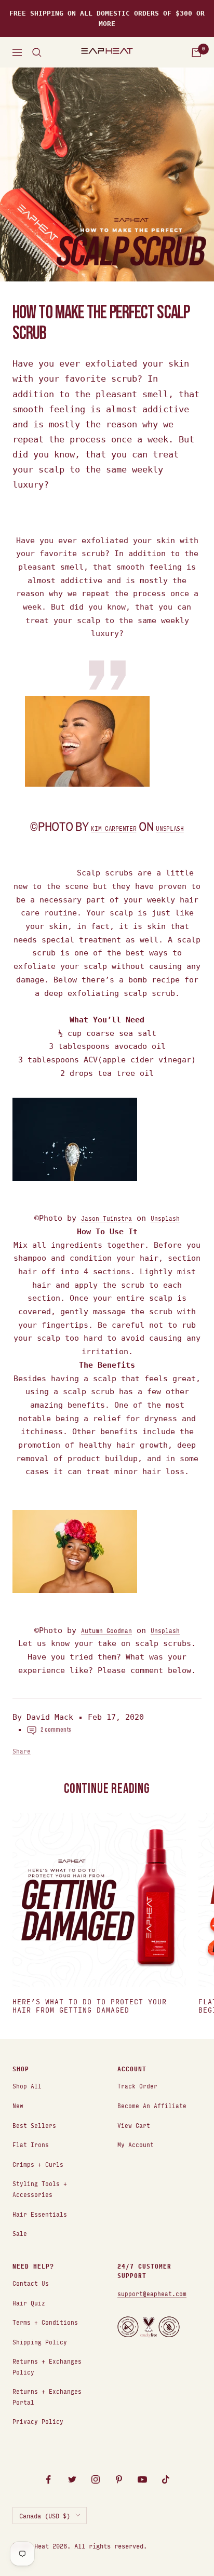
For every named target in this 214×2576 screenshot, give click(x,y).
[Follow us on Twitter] (72, 2480)
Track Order (137, 2086)
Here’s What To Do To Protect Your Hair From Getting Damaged (90, 2006)
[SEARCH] (37, 52)
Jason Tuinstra (106, 1218)
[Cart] (196, 52)
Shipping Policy (40, 2342)
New (18, 2105)
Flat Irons (31, 2144)
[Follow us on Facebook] (49, 2480)
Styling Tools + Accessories (40, 2189)
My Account (136, 2144)
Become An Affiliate (152, 2105)
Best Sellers (34, 2125)
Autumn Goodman (106, 1630)
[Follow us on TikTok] (165, 2480)
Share (22, 1751)
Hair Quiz (29, 2303)
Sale (20, 2233)
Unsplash (170, 828)
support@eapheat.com (152, 2293)
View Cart (134, 2125)
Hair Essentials (40, 2214)
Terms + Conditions (45, 2322)
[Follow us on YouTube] (142, 2480)
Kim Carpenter (113, 828)
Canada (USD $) (45, 2515)
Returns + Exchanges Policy (47, 2366)
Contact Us (31, 2283)
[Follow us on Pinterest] (119, 2480)
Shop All (27, 2086)
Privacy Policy (38, 2421)
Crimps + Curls (38, 2164)
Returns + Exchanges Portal (47, 2396)
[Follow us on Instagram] (95, 2480)
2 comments (56, 1730)
